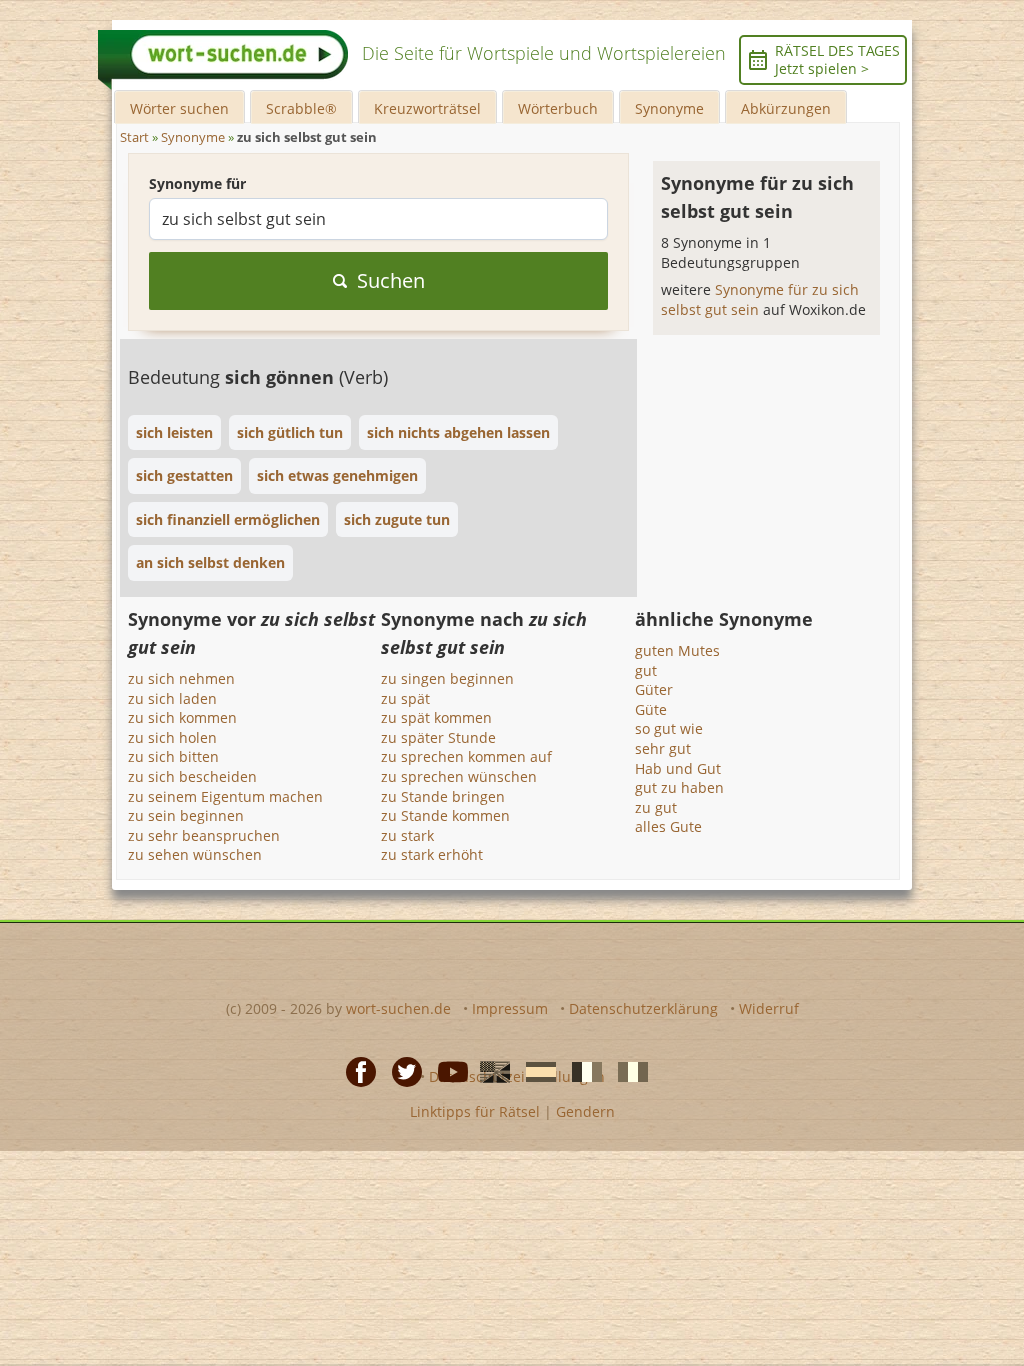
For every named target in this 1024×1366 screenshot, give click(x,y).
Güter (654, 689)
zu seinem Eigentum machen (225, 796)
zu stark (407, 835)
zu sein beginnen (186, 815)
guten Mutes (677, 650)
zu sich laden (172, 698)
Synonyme (669, 108)
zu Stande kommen (445, 815)
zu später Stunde (438, 737)
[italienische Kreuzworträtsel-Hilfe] (627, 1071)
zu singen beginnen (447, 678)
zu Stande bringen (443, 796)
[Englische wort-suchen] (489, 1071)
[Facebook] (355, 1071)
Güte (651, 709)
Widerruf (769, 1008)
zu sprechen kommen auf (466, 756)
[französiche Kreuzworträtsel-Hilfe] (581, 1071)
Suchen (391, 280)
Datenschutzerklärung (643, 1008)
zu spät (405, 698)
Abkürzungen (786, 108)
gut (646, 670)
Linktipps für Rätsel (475, 1111)
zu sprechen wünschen (459, 776)
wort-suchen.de (398, 1008)
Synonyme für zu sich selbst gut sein (760, 299)
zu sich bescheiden (192, 776)
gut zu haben (679, 787)
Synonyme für (197, 183)
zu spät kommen (436, 717)
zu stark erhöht (432, 854)
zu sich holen (172, 737)
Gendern (585, 1111)
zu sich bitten (173, 756)
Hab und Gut (678, 768)
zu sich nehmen (181, 678)
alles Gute (668, 826)
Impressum (510, 1008)
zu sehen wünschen (195, 854)
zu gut (656, 807)
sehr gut (663, 748)
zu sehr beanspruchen (204, 835)
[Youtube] (447, 1071)
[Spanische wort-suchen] (535, 1071)
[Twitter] (401, 1071)
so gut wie (669, 728)
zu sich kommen (182, 717)
